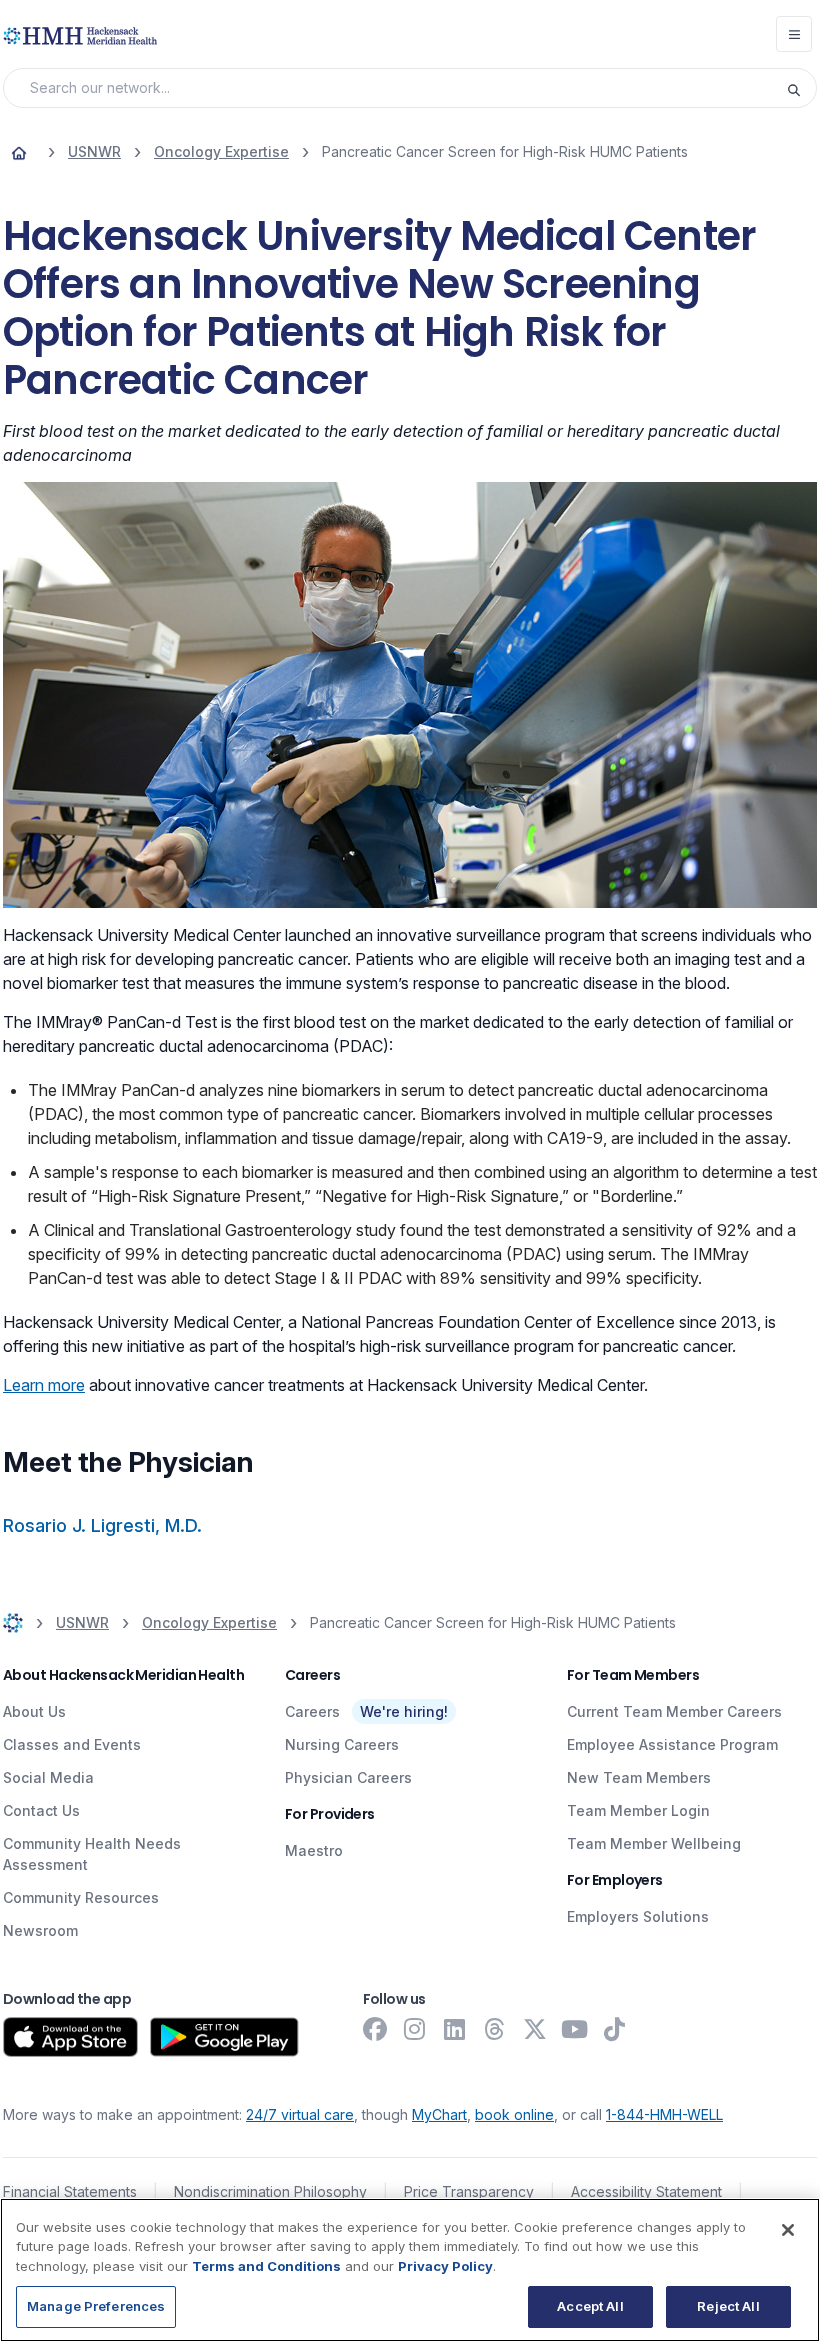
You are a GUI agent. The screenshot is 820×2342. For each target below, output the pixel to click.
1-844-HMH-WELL (664, 2114)
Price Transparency (469, 2191)
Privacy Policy (445, 2266)
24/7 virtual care (300, 2114)
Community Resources (81, 1897)
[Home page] (19, 152)
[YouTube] (575, 2029)
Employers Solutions (638, 1916)
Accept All (590, 2306)
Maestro (314, 1850)
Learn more (44, 1385)
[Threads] (495, 2029)
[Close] (788, 2230)
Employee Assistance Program (672, 1744)
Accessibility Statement (646, 2191)
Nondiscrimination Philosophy (270, 2191)
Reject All (728, 2306)
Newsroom (40, 1930)
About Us (34, 1711)
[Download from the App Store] (70, 2037)
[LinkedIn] (455, 2029)
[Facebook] (375, 2029)
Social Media (48, 1777)
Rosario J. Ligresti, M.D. (102, 1525)
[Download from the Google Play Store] (224, 2037)
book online (514, 2114)
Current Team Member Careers (674, 1711)
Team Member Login (638, 1810)
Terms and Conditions (266, 2266)
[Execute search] (801, 88)
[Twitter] (535, 2029)
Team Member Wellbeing (654, 1843)
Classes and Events (72, 1744)
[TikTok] (615, 2029)
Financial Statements (70, 2191)
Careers (312, 1711)
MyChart (439, 2114)
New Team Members (639, 1777)
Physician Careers (348, 1777)
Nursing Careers (342, 1744)
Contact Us (41, 1810)
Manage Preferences (96, 2306)
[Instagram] (415, 2029)
